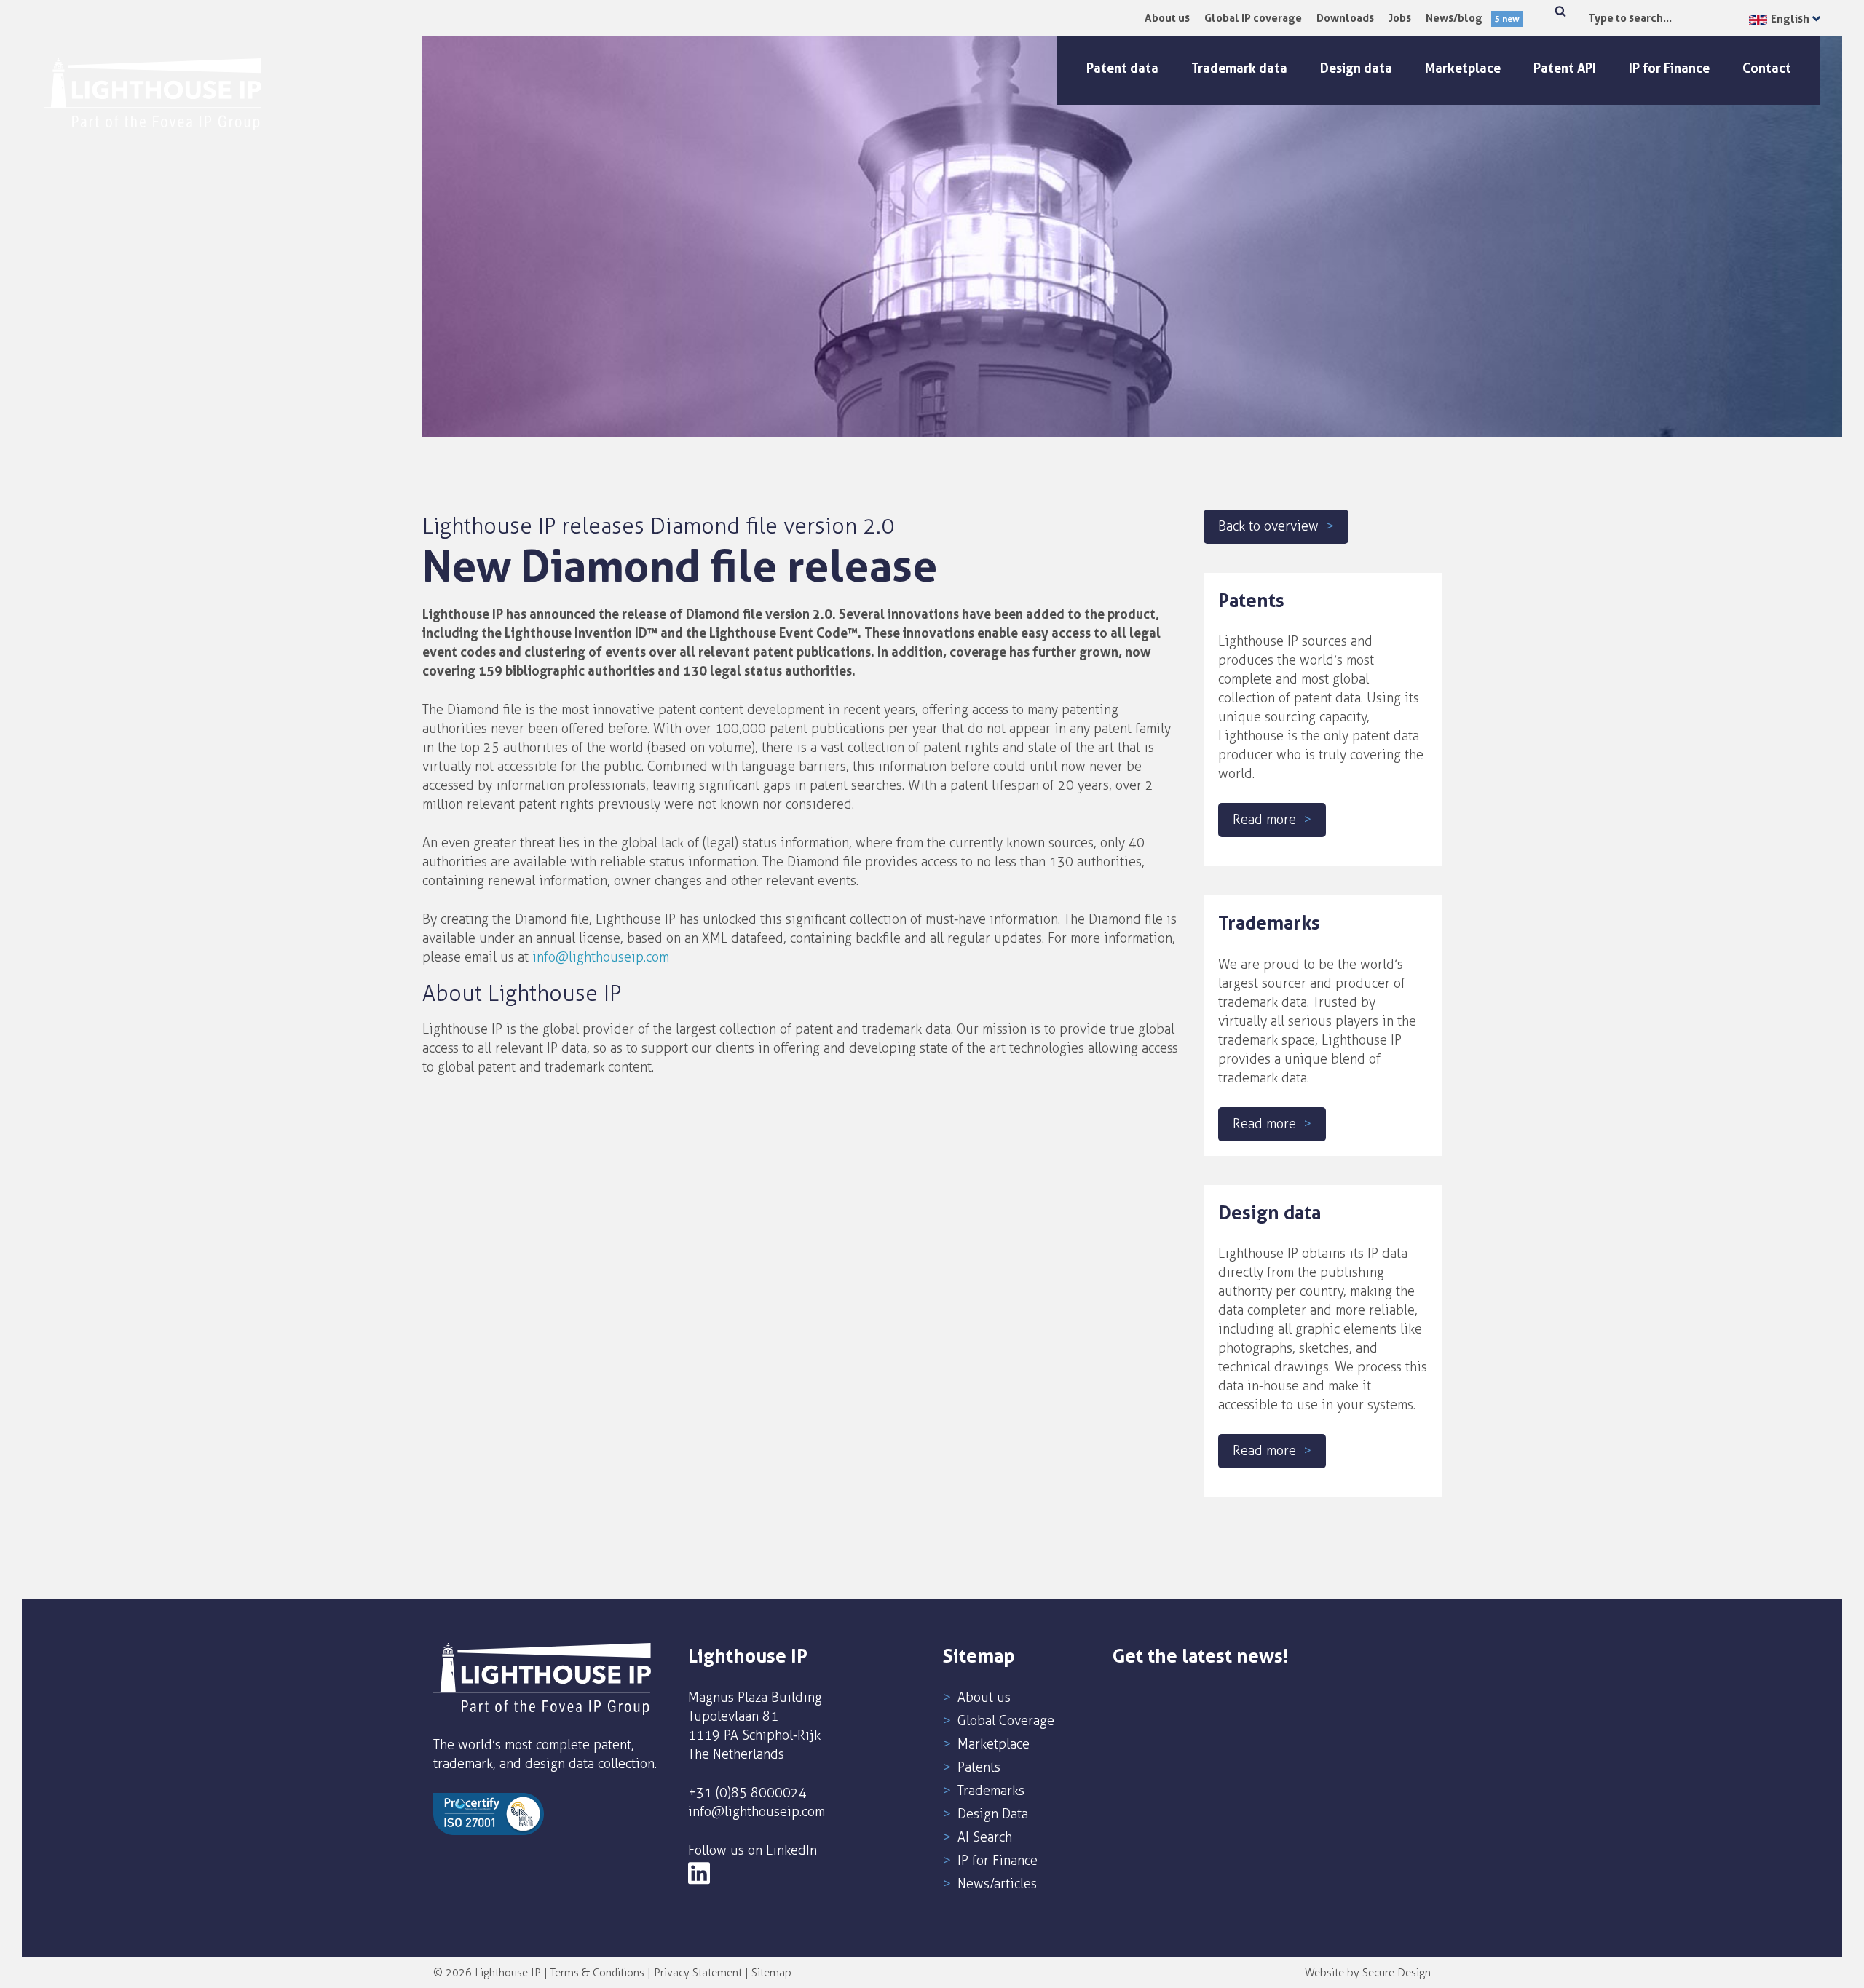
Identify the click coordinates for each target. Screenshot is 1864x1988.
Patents (979, 1767)
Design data (1356, 68)
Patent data (1122, 68)
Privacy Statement (698, 1973)
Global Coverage (1006, 1721)
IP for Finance (1669, 68)
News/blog (1473, 18)
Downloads (1345, 18)
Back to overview (1268, 526)
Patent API (1565, 68)
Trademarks (991, 1791)
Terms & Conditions (597, 1973)
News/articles (997, 1884)
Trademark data (1239, 68)
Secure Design (1397, 1973)
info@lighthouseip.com (601, 957)
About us (1167, 18)
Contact (1767, 68)
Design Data (993, 1814)
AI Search (985, 1837)
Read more (1264, 820)
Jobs (1400, 18)
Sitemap (771, 1973)
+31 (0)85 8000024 (747, 1793)
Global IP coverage (1253, 18)
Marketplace (1463, 68)
